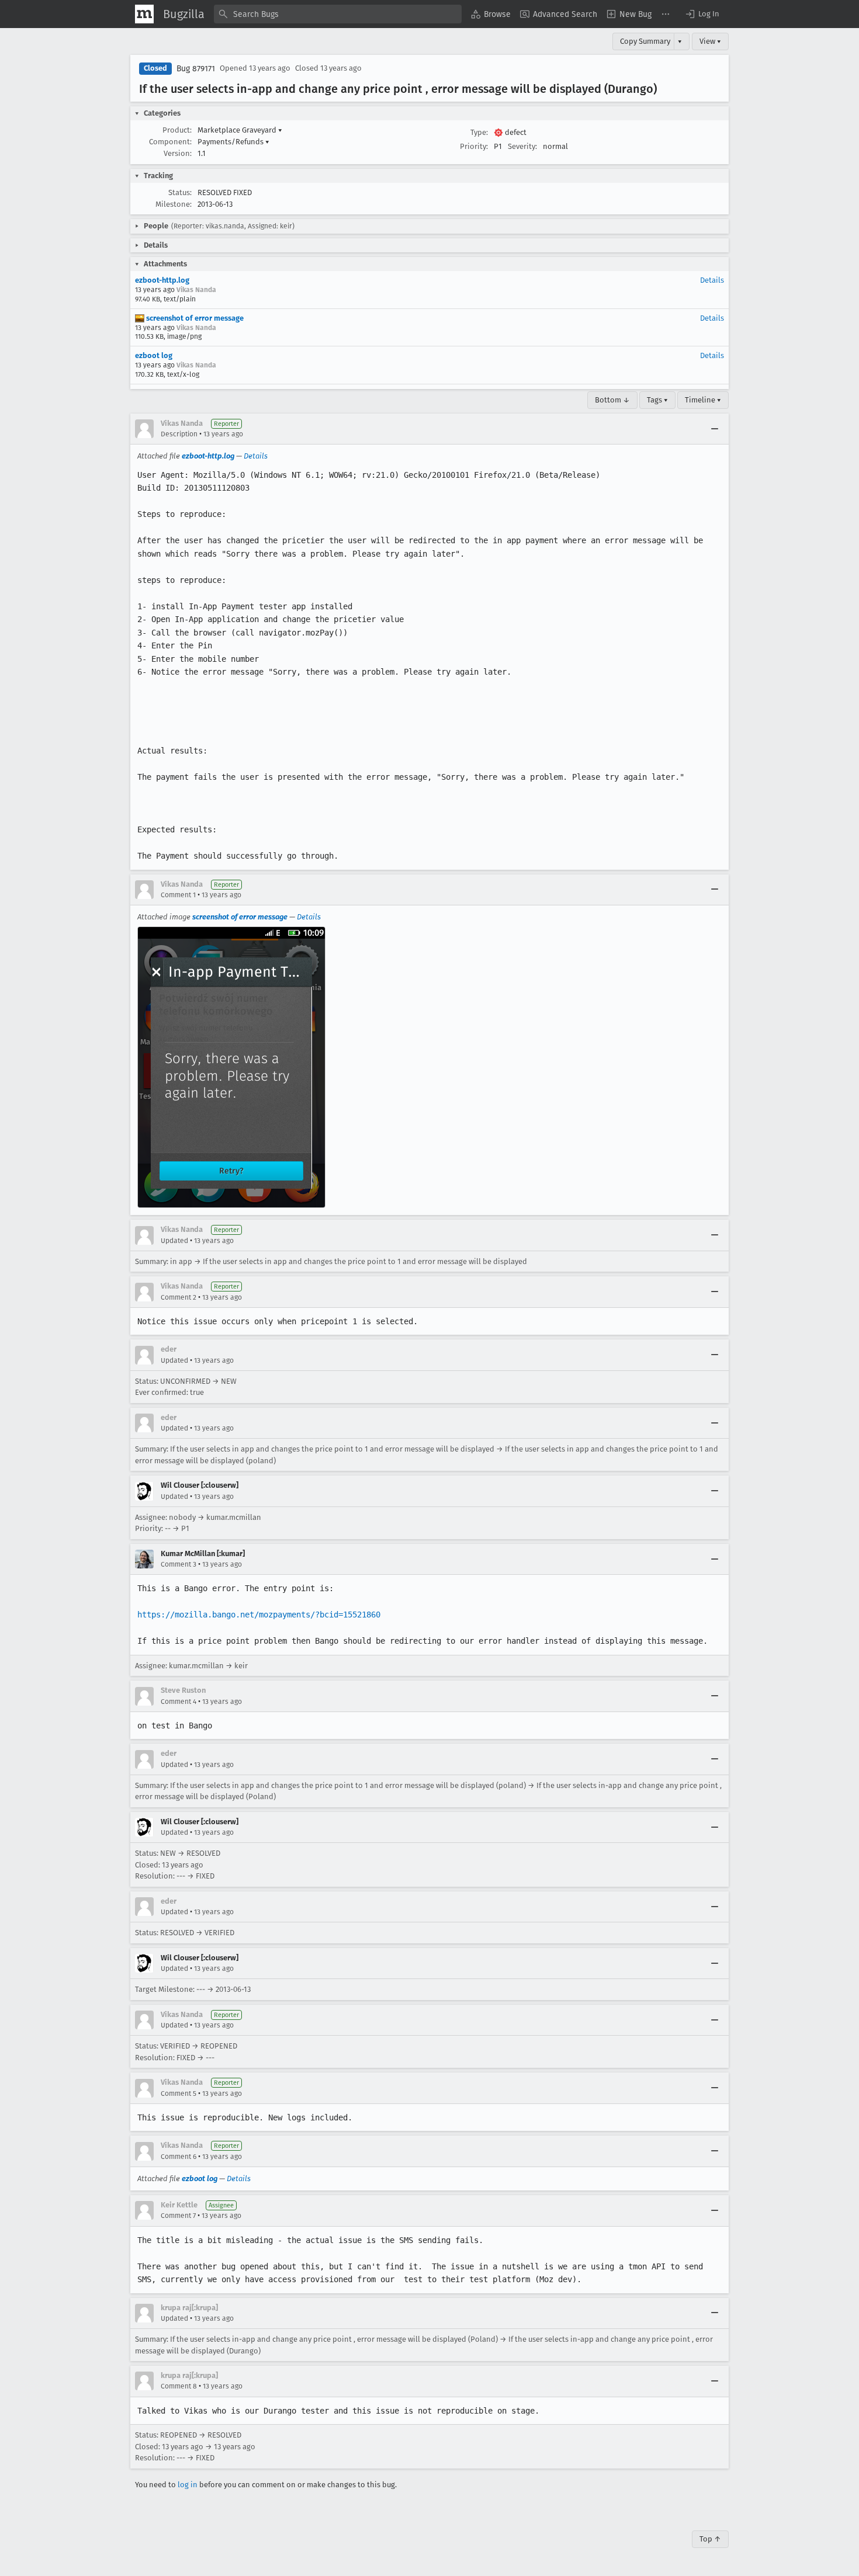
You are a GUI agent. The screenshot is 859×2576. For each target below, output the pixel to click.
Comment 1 (178, 895)
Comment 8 (179, 2386)
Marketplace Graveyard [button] (240, 130)
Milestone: (174, 204)
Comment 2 (179, 1297)
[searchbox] (338, 14)
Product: (177, 130)
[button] (702, 14)
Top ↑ (710, 2539)
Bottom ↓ (612, 400)
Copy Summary (645, 41)
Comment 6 (179, 2157)
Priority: (474, 146)
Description (179, 434)
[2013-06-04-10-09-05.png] (231, 1067)
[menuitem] (491, 14)
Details (712, 280)
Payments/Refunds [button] (233, 142)
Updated (174, 1241)
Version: (178, 153)
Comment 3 (179, 1564)
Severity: (522, 146)
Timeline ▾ (703, 400)
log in (188, 2485)
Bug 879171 (196, 69)
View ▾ (710, 41)
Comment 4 (179, 1702)
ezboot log (154, 355)
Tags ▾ (657, 400)
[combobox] (338, 14)
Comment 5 (179, 2094)
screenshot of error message (194, 318)
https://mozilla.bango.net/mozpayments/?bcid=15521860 (259, 1615)
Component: (170, 142)
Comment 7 (178, 2216)
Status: (180, 192)
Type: (479, 132)
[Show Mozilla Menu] (144, 14)
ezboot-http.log (162, 280)
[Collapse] (715, 429)
